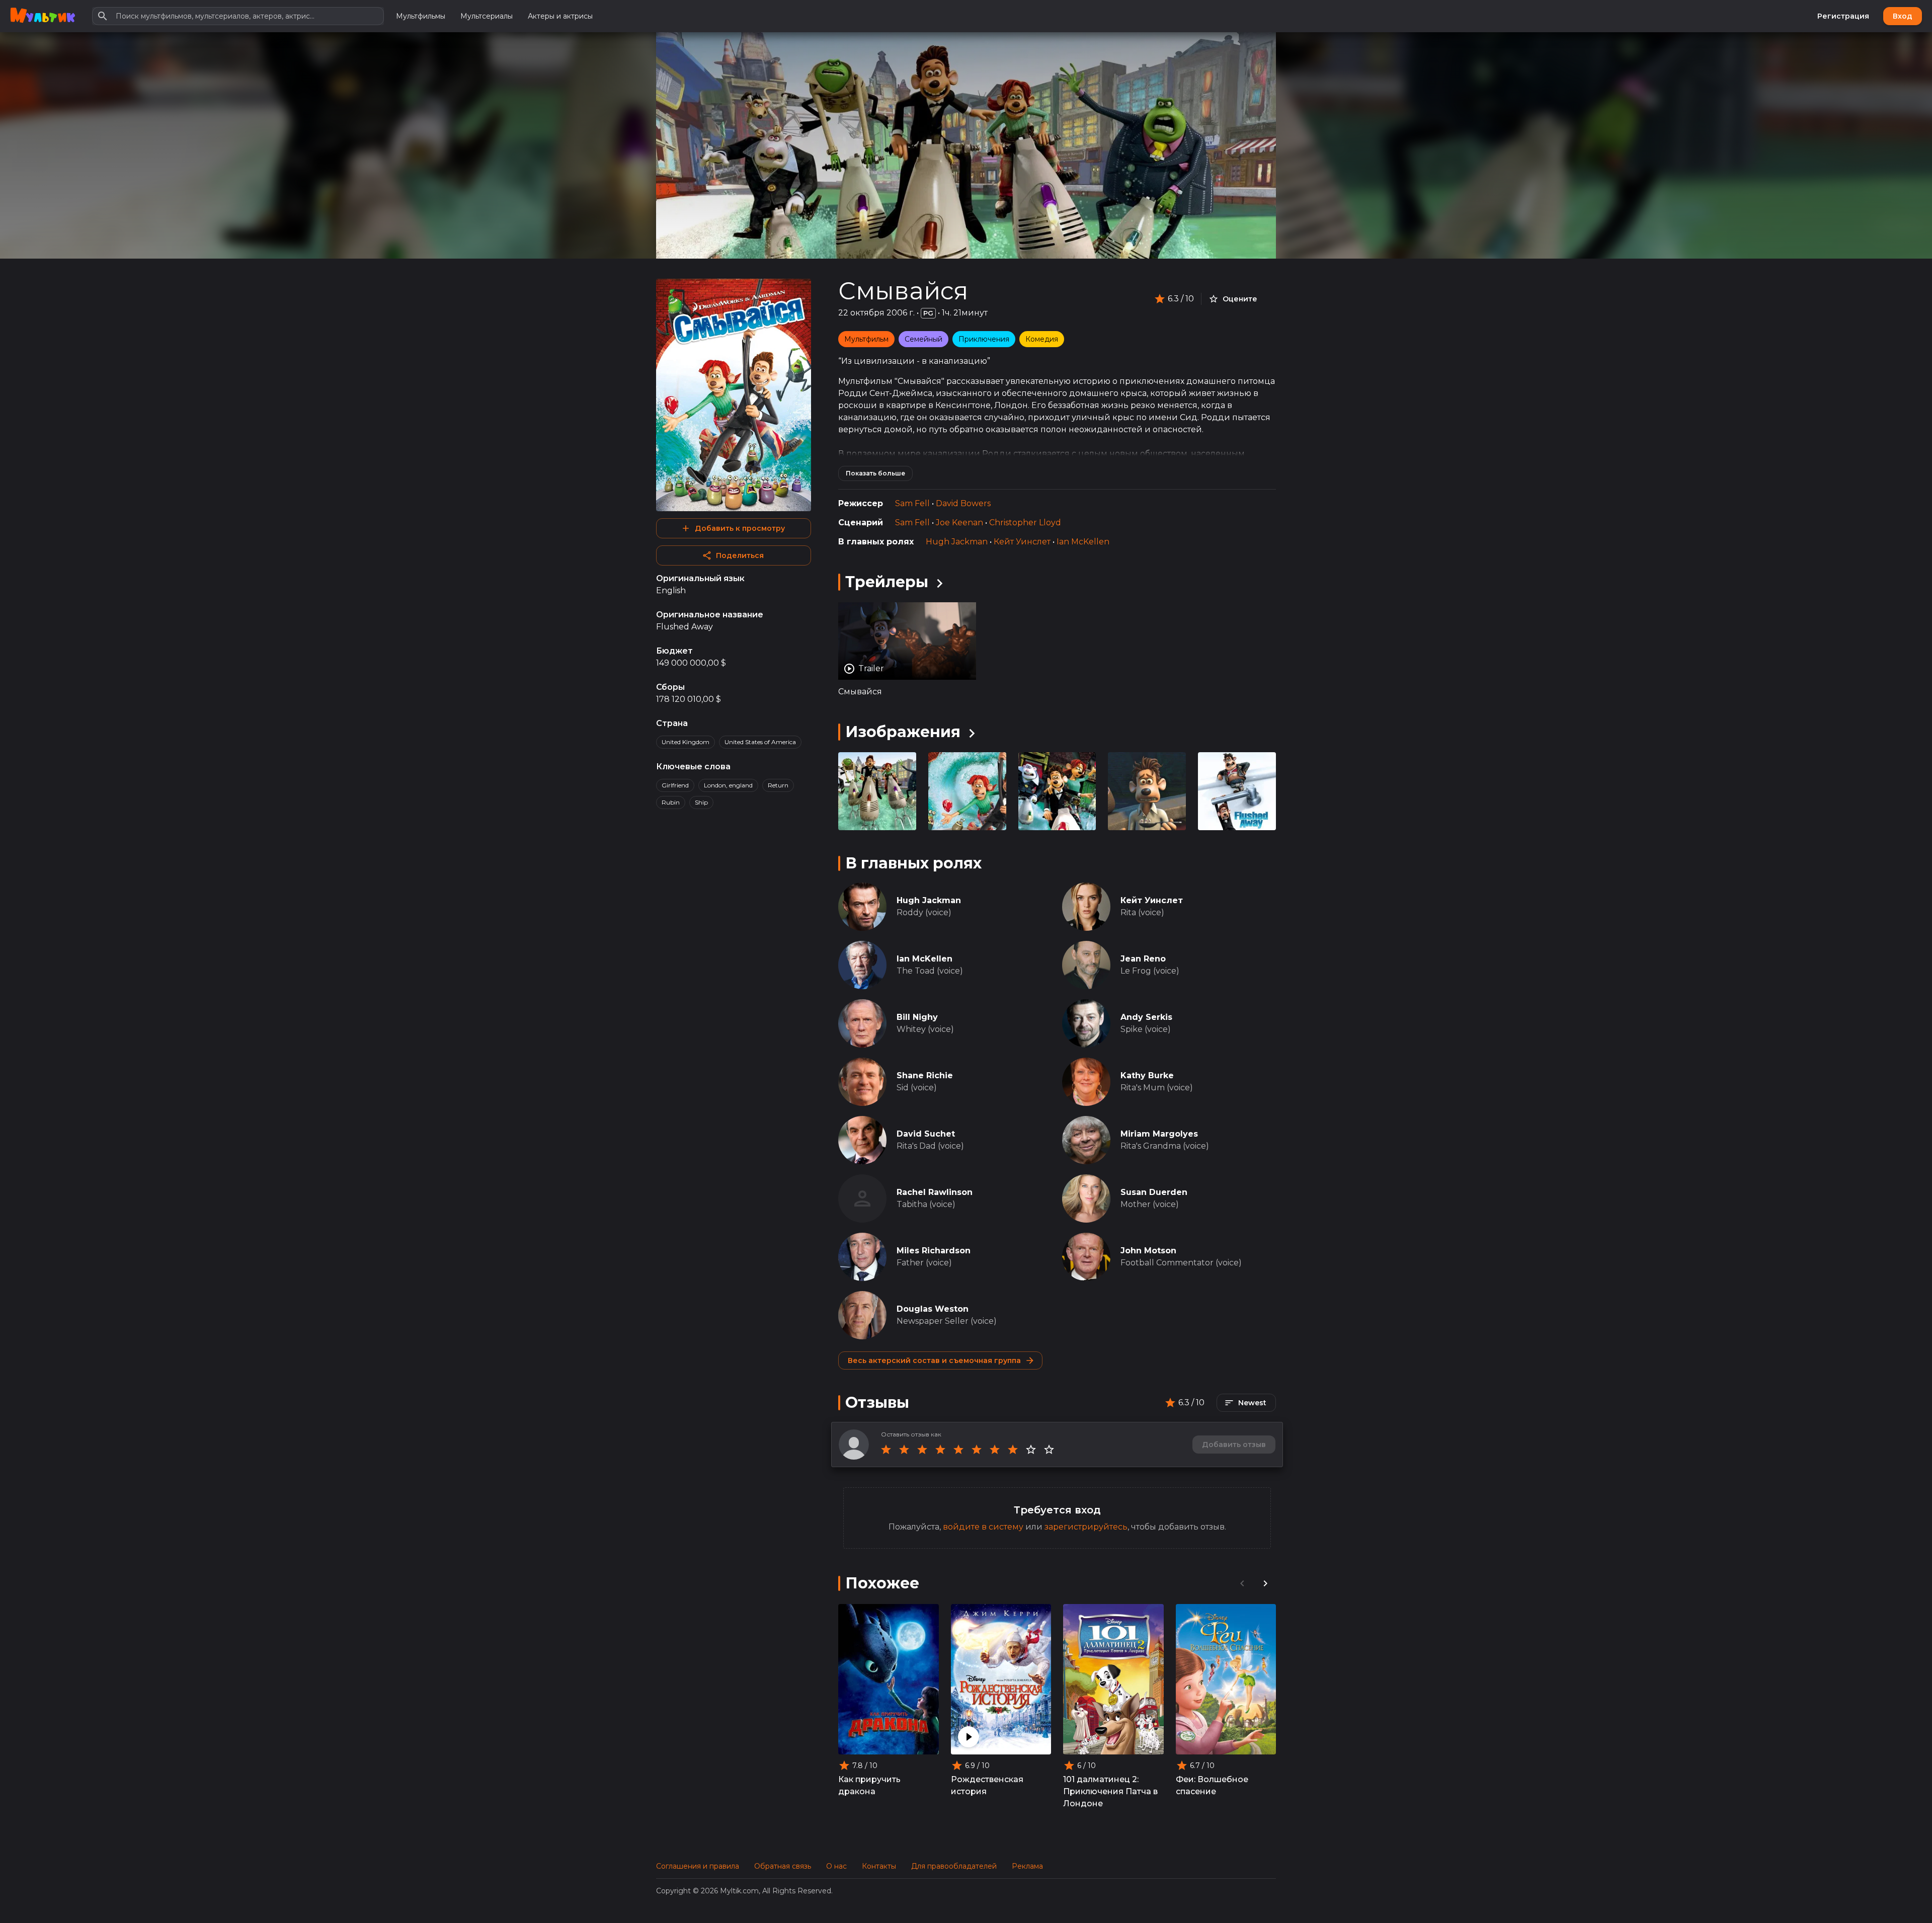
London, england (728, 785)
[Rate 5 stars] (958, 1450)
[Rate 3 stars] (922, 1450)
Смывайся (903, 291)
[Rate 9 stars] (1031, 1450)
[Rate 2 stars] (904, 1450)
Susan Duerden (1154, 1192)
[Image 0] (877, 791)
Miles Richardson (934, 1251)
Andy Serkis (1146, 1017)
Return (778, 785)
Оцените (1240, 299)
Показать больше (875, 473)
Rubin (671, 802)
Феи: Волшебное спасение (1212, 1785)
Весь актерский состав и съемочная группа (934, 1360)
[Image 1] (967, 791)
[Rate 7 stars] (995, 1450)
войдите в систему (983, 1527)
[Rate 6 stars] (977, 1450)
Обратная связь (783, 1866)
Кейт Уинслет (1022, 542)
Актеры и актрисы (560, 16)
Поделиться (740, 555)
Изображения (903, 732)
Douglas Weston (933, 1309)
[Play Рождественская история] (969, 1737)
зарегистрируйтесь (1086, 1527)
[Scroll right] (1265, 1583)
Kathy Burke (1147, 1075)
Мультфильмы (421, 16)
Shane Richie (925, 1075)
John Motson (1148, 1251)
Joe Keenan (959, 523)
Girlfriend (675, 785)
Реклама (1027, 1866)
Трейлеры (887, 582)
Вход (1903, 16)
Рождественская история (987, 1785)
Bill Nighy (917, 1017)
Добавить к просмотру (740, 528)
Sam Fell (912, 503)
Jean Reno (1143, 959)
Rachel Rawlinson (935, 1192)
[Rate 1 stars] (886, 1450)
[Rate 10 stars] (1049, 1450)
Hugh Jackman (957, 542)
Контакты (879, 1866)
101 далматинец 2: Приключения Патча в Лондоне (1110, 1791)
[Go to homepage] (43, 16)
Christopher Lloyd (1025, 523)
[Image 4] (1237, 791)
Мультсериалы (487, 16)
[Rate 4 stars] (940, 1450)
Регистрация (1843, 16)
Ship (701, 802)
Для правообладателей (954, 1866)
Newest (1252, 1403)
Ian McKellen (1083, 542)
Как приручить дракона (869, 1785)
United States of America (760, 742)
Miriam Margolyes (1159, 1134)
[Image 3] (1147, 791)
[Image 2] (1057, 791)
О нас (836, 1866)
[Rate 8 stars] (1013, 1450)
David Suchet (926, 1134)
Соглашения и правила (698, 1866)
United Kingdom (686, 742)
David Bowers (963, 503)
